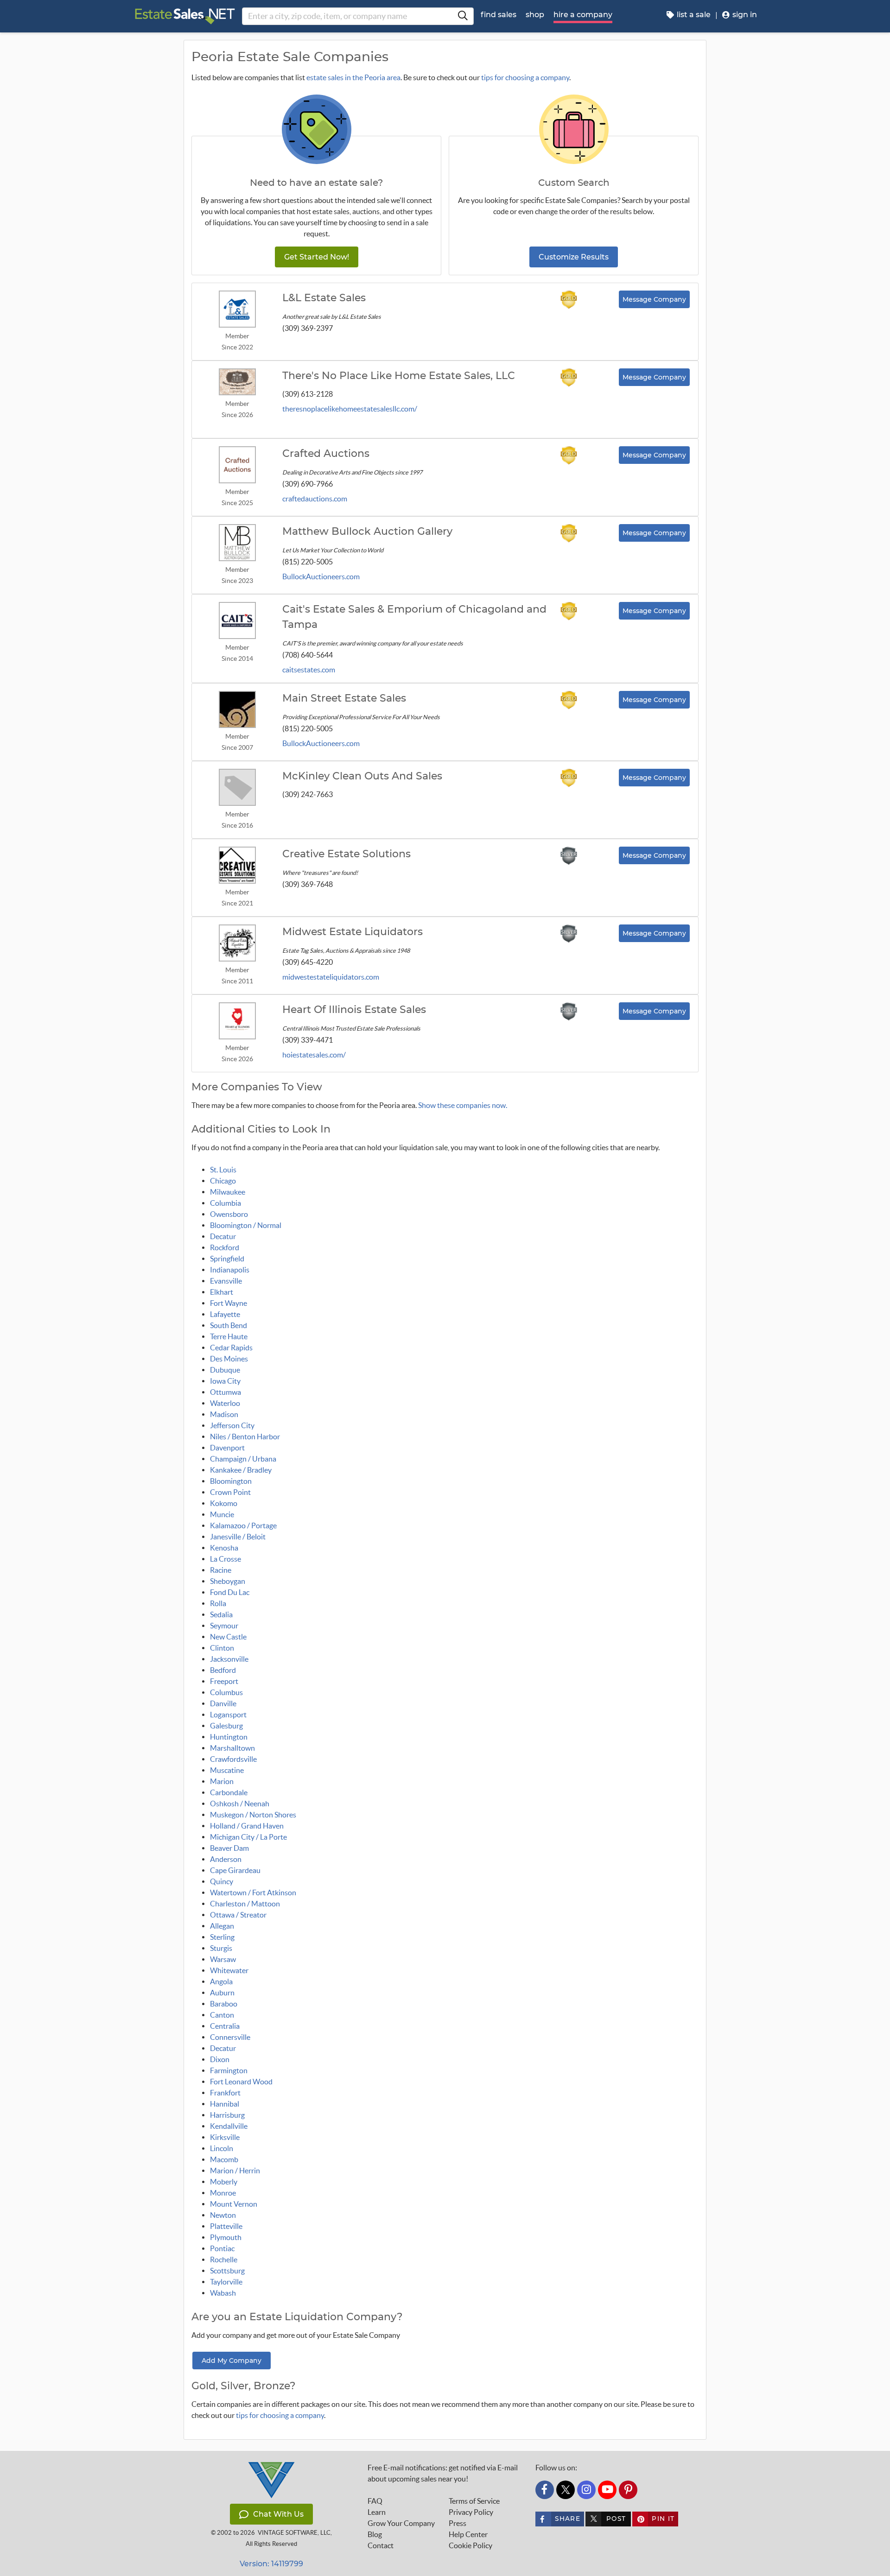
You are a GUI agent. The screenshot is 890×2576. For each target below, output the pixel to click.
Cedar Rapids (231, 1348)
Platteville (226, 2226)
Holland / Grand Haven (247, 1826)
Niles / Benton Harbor (245, 1437)
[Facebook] (545, 2490)
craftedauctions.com (315, 499)
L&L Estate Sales (324, 298)
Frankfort (225, 2093)
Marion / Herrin (235, 2171)
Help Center (468, 2534)
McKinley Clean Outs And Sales (362, 776)
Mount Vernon (234, 2204)
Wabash (223, 2293)
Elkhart (222, 1292)
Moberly (224, 2182)
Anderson (226, 1859)
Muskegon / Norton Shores (253, 1815)
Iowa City (225, 1381)
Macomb (224, 2159)
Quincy (222, 1881)
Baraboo (224, 2004)
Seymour (224, 1626)
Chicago (223, 1181)
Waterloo (225, 1403)
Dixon (220, 2059)
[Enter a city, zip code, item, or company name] (463, 16)
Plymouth (226, 2237)
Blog (375, 2534)
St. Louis (223, 1170)
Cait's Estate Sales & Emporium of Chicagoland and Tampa (414, 617)
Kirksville (225, 2137)
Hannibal (225, 2104)
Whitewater (229, 1970)
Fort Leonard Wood (241, 2082)
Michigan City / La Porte (248, 1837)
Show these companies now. (463, 1105)
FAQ (375, 2501)
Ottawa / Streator (238, 1915)
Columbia (226, 1203)
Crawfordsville (233, 1759)
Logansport (228, 1715)
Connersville (230, 2037)
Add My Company (232, 2361)
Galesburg (226, 1726)
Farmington (229, 2070)
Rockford (225, 1247)
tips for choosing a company (525, 77)
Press (458, 2523)
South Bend (229, 1325)
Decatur (223, 1236)
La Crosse (226, 1559)
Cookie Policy (470, 2545)
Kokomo (224, 1503)
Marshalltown (232, 1748)
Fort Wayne (229, 1303)
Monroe (223, 2193)
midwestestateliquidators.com (331, 977)
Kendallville (229, 2126)
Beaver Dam (229, 1848)
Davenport (227, 1448)
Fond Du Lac (230, 1592)
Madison (224, 1414)
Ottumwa (226, 1392)
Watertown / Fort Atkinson (253, 1892)
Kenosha (224, 1548)
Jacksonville (229, 1659)
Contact (381, 2545)
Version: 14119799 (271, 2564)
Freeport (224, 1681)
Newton (223, 2215)
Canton (222, 2015)
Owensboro (229, 1214)
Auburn (222, 1993)
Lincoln (222, 2148)
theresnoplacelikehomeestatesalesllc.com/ (350, 409)
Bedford (223, 1670)
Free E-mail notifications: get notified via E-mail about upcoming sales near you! (443, 2473)
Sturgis (221, 1948)
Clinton (222, 1648)
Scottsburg (227, 2271)
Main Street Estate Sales (344, 698)
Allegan (222, 1926)
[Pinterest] (628, 2490)
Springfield (227, 1259)
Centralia (225, 2026)
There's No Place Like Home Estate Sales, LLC (399, 376)
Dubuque (225, 1370)
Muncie (222, 1514)
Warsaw (223, 1959)
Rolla (218, 1603)
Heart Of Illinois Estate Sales (354, 1010)
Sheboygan (228, 1581)
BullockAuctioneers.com (321, 576)
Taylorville (226, 2282)
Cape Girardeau (235, 1870)
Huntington (229, 1737)
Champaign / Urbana (243, 1459)
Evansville (226, 1281)
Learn (377, 2512)
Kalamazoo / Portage (243, 1525)
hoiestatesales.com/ (314, 1055)
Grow (401, 2523)
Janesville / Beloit (238, 1537)
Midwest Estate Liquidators (353, 932)
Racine (221, 1570)
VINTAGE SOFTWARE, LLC (294, 2533)
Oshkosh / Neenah (240, 1804)
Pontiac (222, 2248)
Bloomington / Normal (246, 1225)
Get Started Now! (317, 257)
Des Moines (229, 1359)
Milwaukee (228, 1192)
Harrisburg (227, 2115)
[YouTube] (607, 2490)
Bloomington (231, 1481)
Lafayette (225, 1314)
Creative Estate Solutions (346, 854)
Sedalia (221, 1614)
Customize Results (574, 257)
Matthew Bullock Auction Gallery (367, 532)
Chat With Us (278, 2514)
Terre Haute (229, 1336)
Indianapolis (230, 1270)
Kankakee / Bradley (241, 1470)
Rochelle (224, 2260)
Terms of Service (474, 2501)
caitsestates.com (309, 670)
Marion (222, 1781)
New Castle (228, 1637)
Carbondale (229, 1792)
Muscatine (227, 1770)
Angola (221, 1981)
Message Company (654, 299)
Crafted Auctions (326, 454)
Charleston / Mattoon (245, 1904)
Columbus (226, 1692)
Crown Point (230, 1492)
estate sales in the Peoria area (353, 77)
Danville (223, 1703)
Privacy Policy (471, 2512)
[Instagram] (586, 2490)
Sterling (222, 1937)
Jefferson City (232, 1425)
